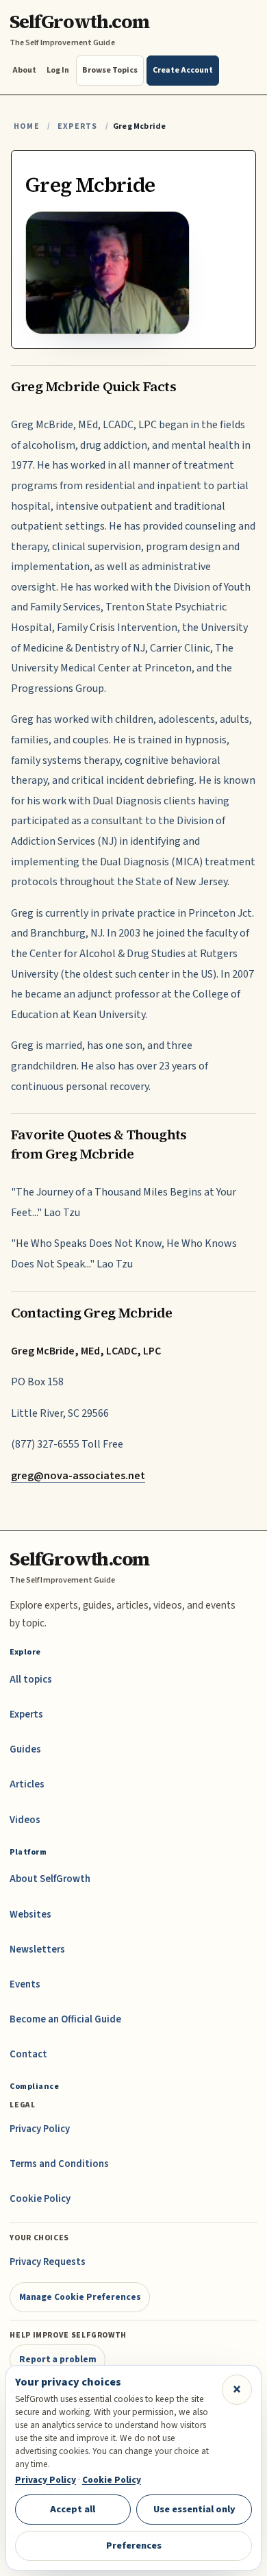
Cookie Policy (40, 2199)
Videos (25, 1820)
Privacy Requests (48, 2262)
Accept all (73, 2509)
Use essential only (194, 2509)
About (24, 70)
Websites (30, 1915)
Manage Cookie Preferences (80, 2297)
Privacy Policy (40, 2129)
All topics (31, 1680)
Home (27, 126)
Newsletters (37, 1949)
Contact (28, 2054)
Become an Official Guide (65, 2019)
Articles (27, 1784)
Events (25, 1984)
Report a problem (58, 2359)
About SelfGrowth (50, 1879)
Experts (77, 126)
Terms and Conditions (59, 2164)
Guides (25, 1749)
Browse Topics (110, 70)
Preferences (134, 2546)
